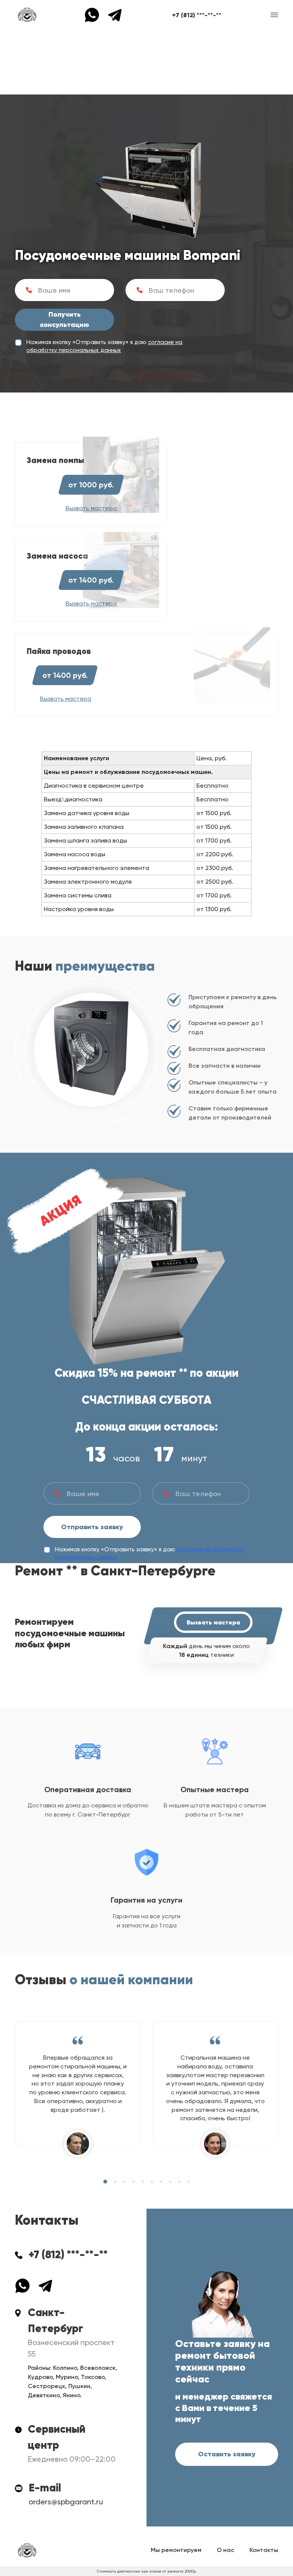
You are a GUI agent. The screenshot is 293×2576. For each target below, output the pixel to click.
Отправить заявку (92, 1527)
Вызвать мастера (213, 1622)
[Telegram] (115, 14)
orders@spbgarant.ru (66, 2502)
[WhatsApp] (96, 14)
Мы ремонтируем (176, 2550)
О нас (225, 2550)
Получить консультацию (65, 320)
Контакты (264, 2550)
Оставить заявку (227, 2454)
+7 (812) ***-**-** (197, 15)
